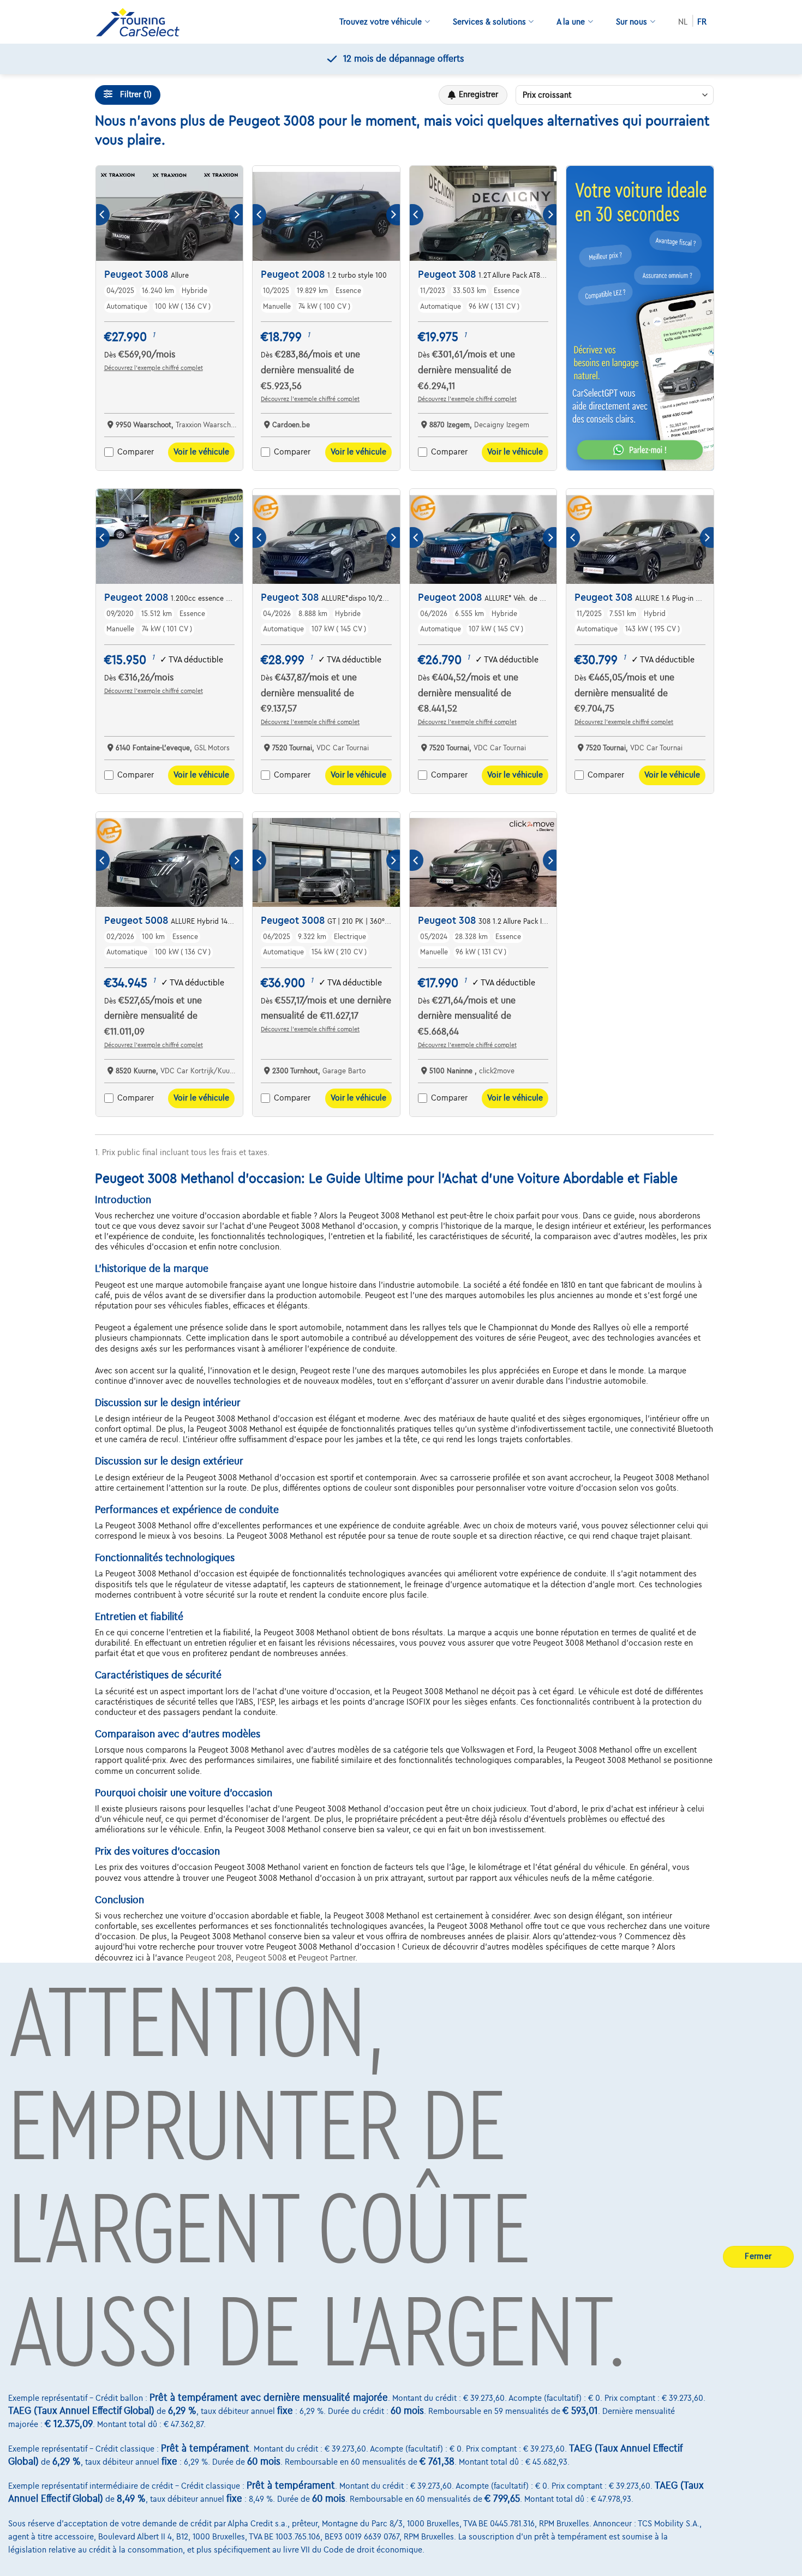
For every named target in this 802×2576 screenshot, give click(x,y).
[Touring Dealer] (142, 22)
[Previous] (103, 215)
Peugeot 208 (208, 1958)
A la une (571, 22)
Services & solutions (489, 22)
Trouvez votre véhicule (381, 22)
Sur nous (632, 22)
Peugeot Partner (327, 1958)
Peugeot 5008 (261, 1958)
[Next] (236, 215)
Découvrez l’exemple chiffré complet (154, 368)
